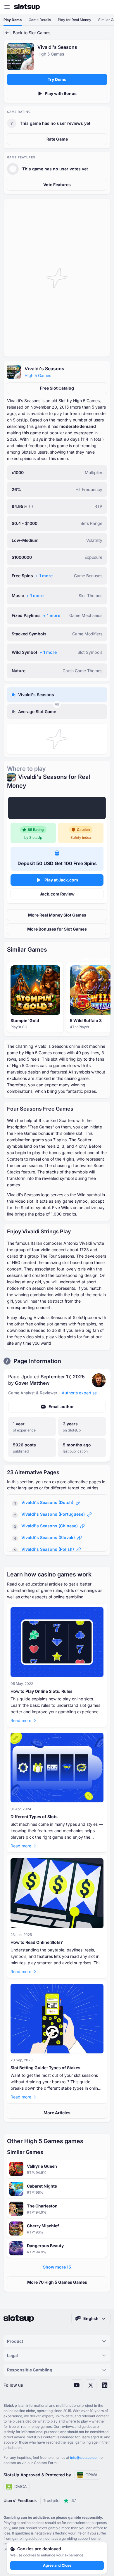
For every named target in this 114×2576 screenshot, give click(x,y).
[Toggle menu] (7, 7)
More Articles (57, 2113)
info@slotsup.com (85, 2457)
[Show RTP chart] (31, 506)
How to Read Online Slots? (37, 1942)
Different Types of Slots (34, 1817)
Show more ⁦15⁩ (57, 2267)
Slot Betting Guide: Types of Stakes (45, 2068)
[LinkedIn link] (105, 2385)
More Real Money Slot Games (57, 915)
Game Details (40, 20)
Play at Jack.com (61, 880)
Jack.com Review (57, 894)
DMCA (21, 2486)
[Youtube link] (77, 2385)
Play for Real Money (75, 20)
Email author (61, 1407)
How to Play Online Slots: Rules (42, 1691)
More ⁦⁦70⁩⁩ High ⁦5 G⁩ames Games (57, 2282)
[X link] (91, 2385)
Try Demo (57, 79)
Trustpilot (60, 2500)
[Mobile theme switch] (104, 7)
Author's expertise (79, 1393)
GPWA (91, 2475)
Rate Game (57, 139)
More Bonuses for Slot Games (57, 929)
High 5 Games (38, 375)
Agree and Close (57, 2565)
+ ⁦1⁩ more (44, 576)
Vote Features (57, 185)
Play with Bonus (61, 93)
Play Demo (13, 20)
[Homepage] (27, 7)
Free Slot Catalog (57, 388)
